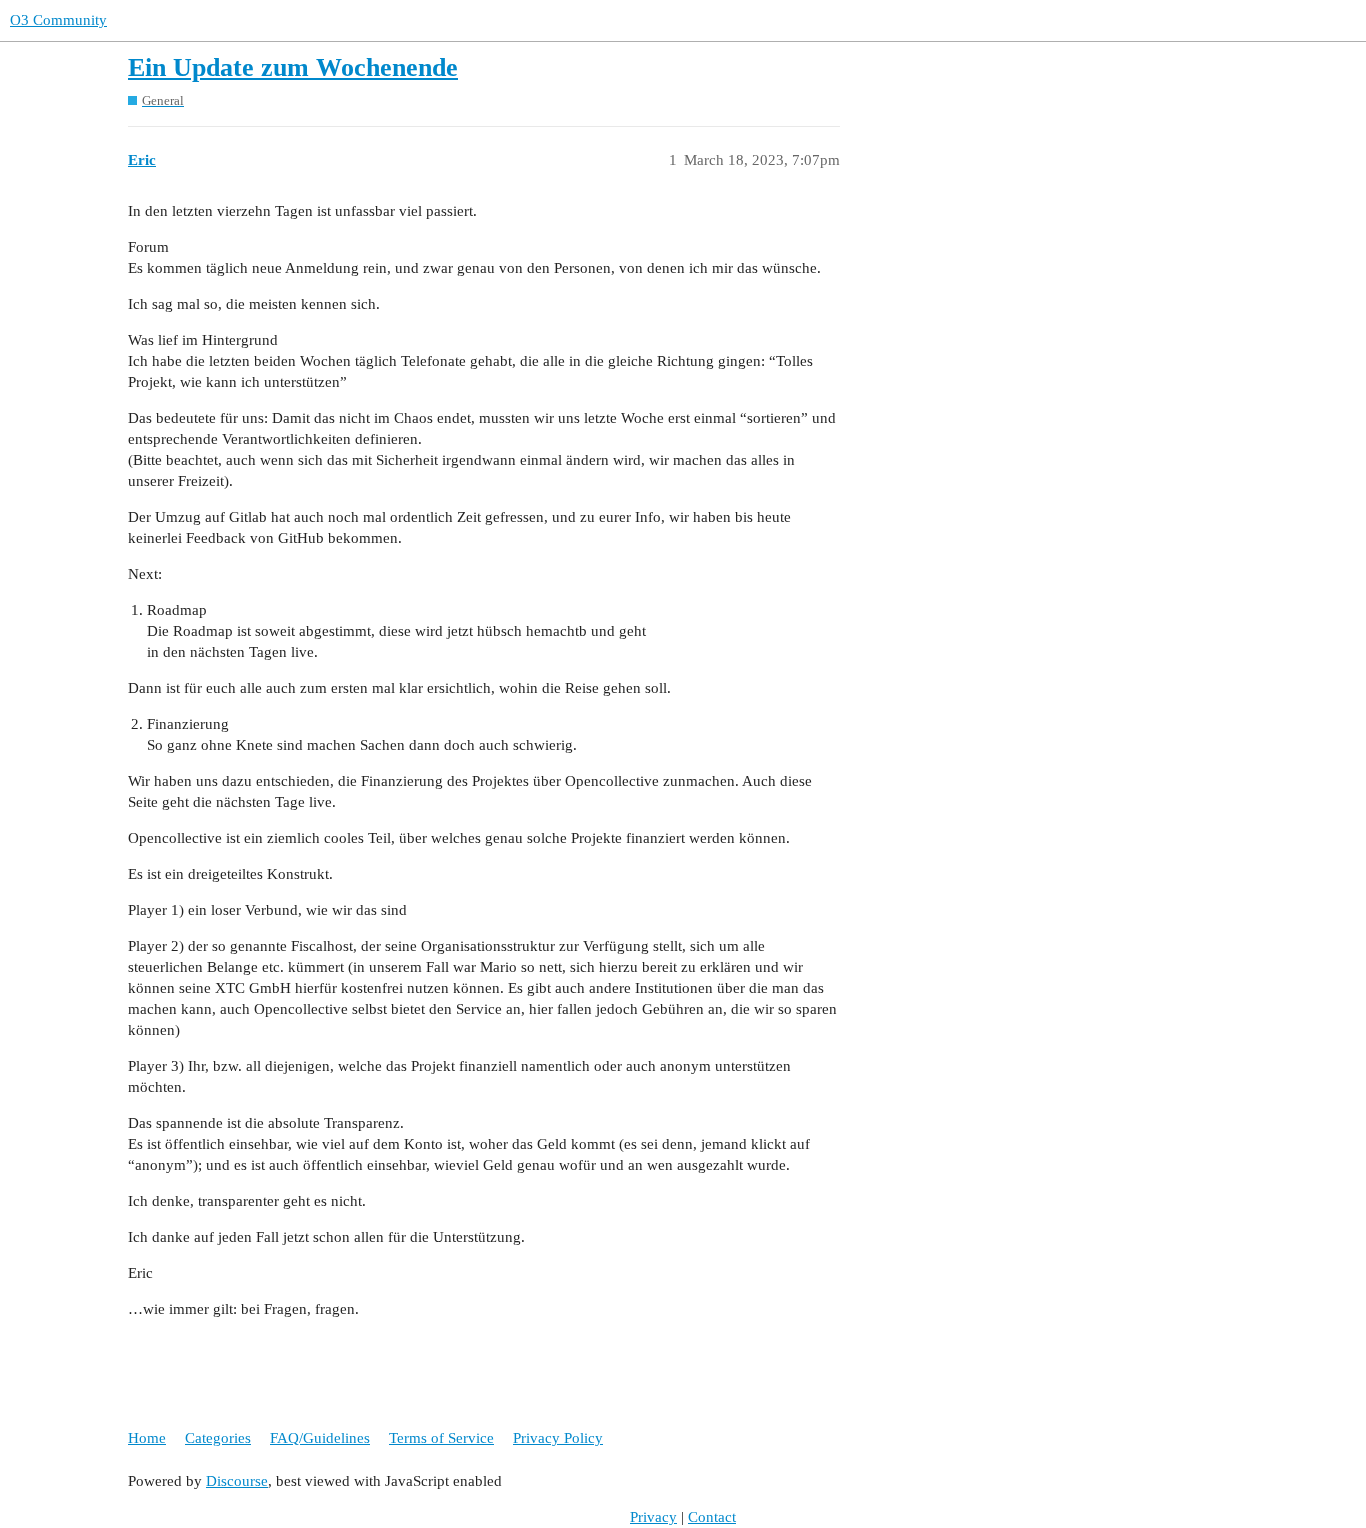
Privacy (653, 1517)
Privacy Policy (558, 1438)
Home (147, 1438)
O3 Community (58, 20)
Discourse (237, 1481)
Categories (218, 1438)
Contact (712, 1517)
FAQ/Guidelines (320, 1438)
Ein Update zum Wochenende (293, 67)
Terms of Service (441, 1438)
